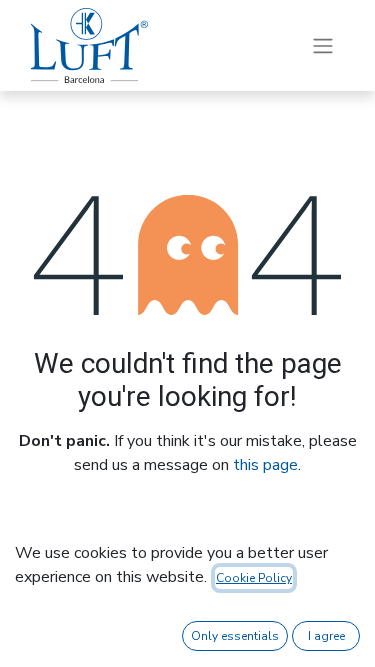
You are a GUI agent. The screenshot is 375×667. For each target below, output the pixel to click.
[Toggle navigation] (323, 45)
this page (265, 465)
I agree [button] (326, 636)
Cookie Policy (254, 578)
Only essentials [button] (235, 636)
